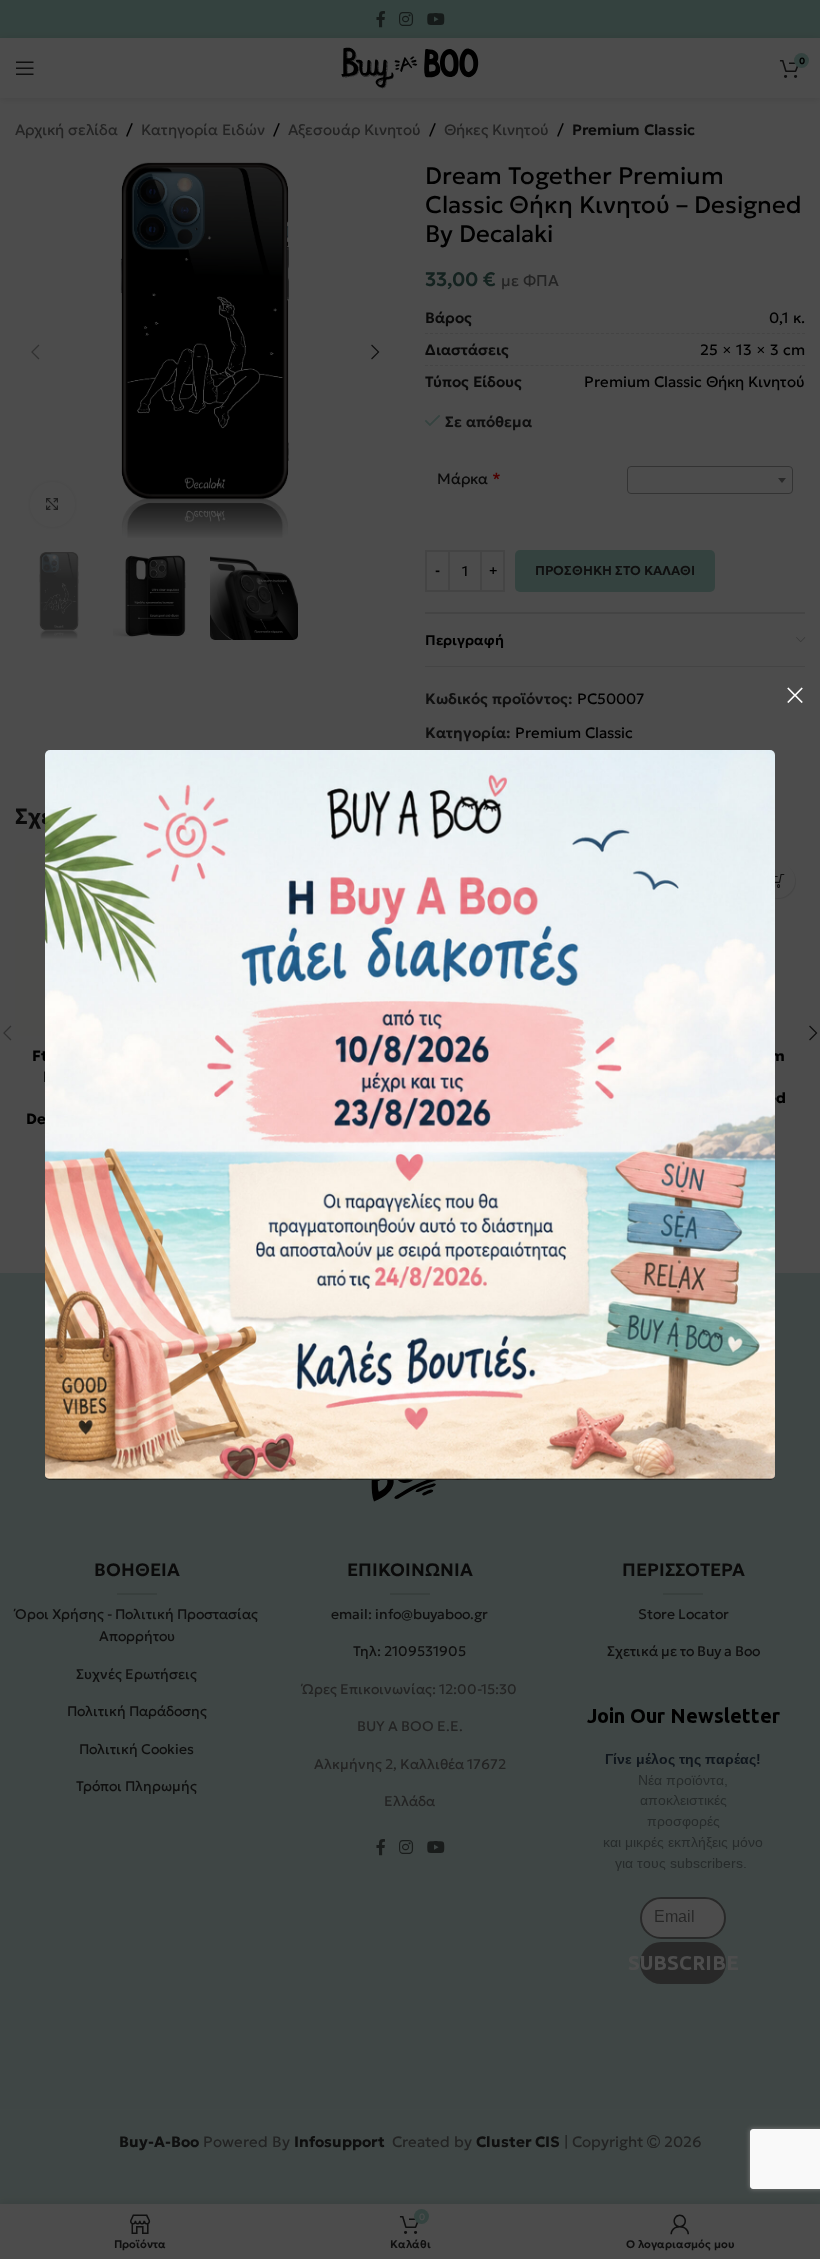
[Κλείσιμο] (795, 695)
